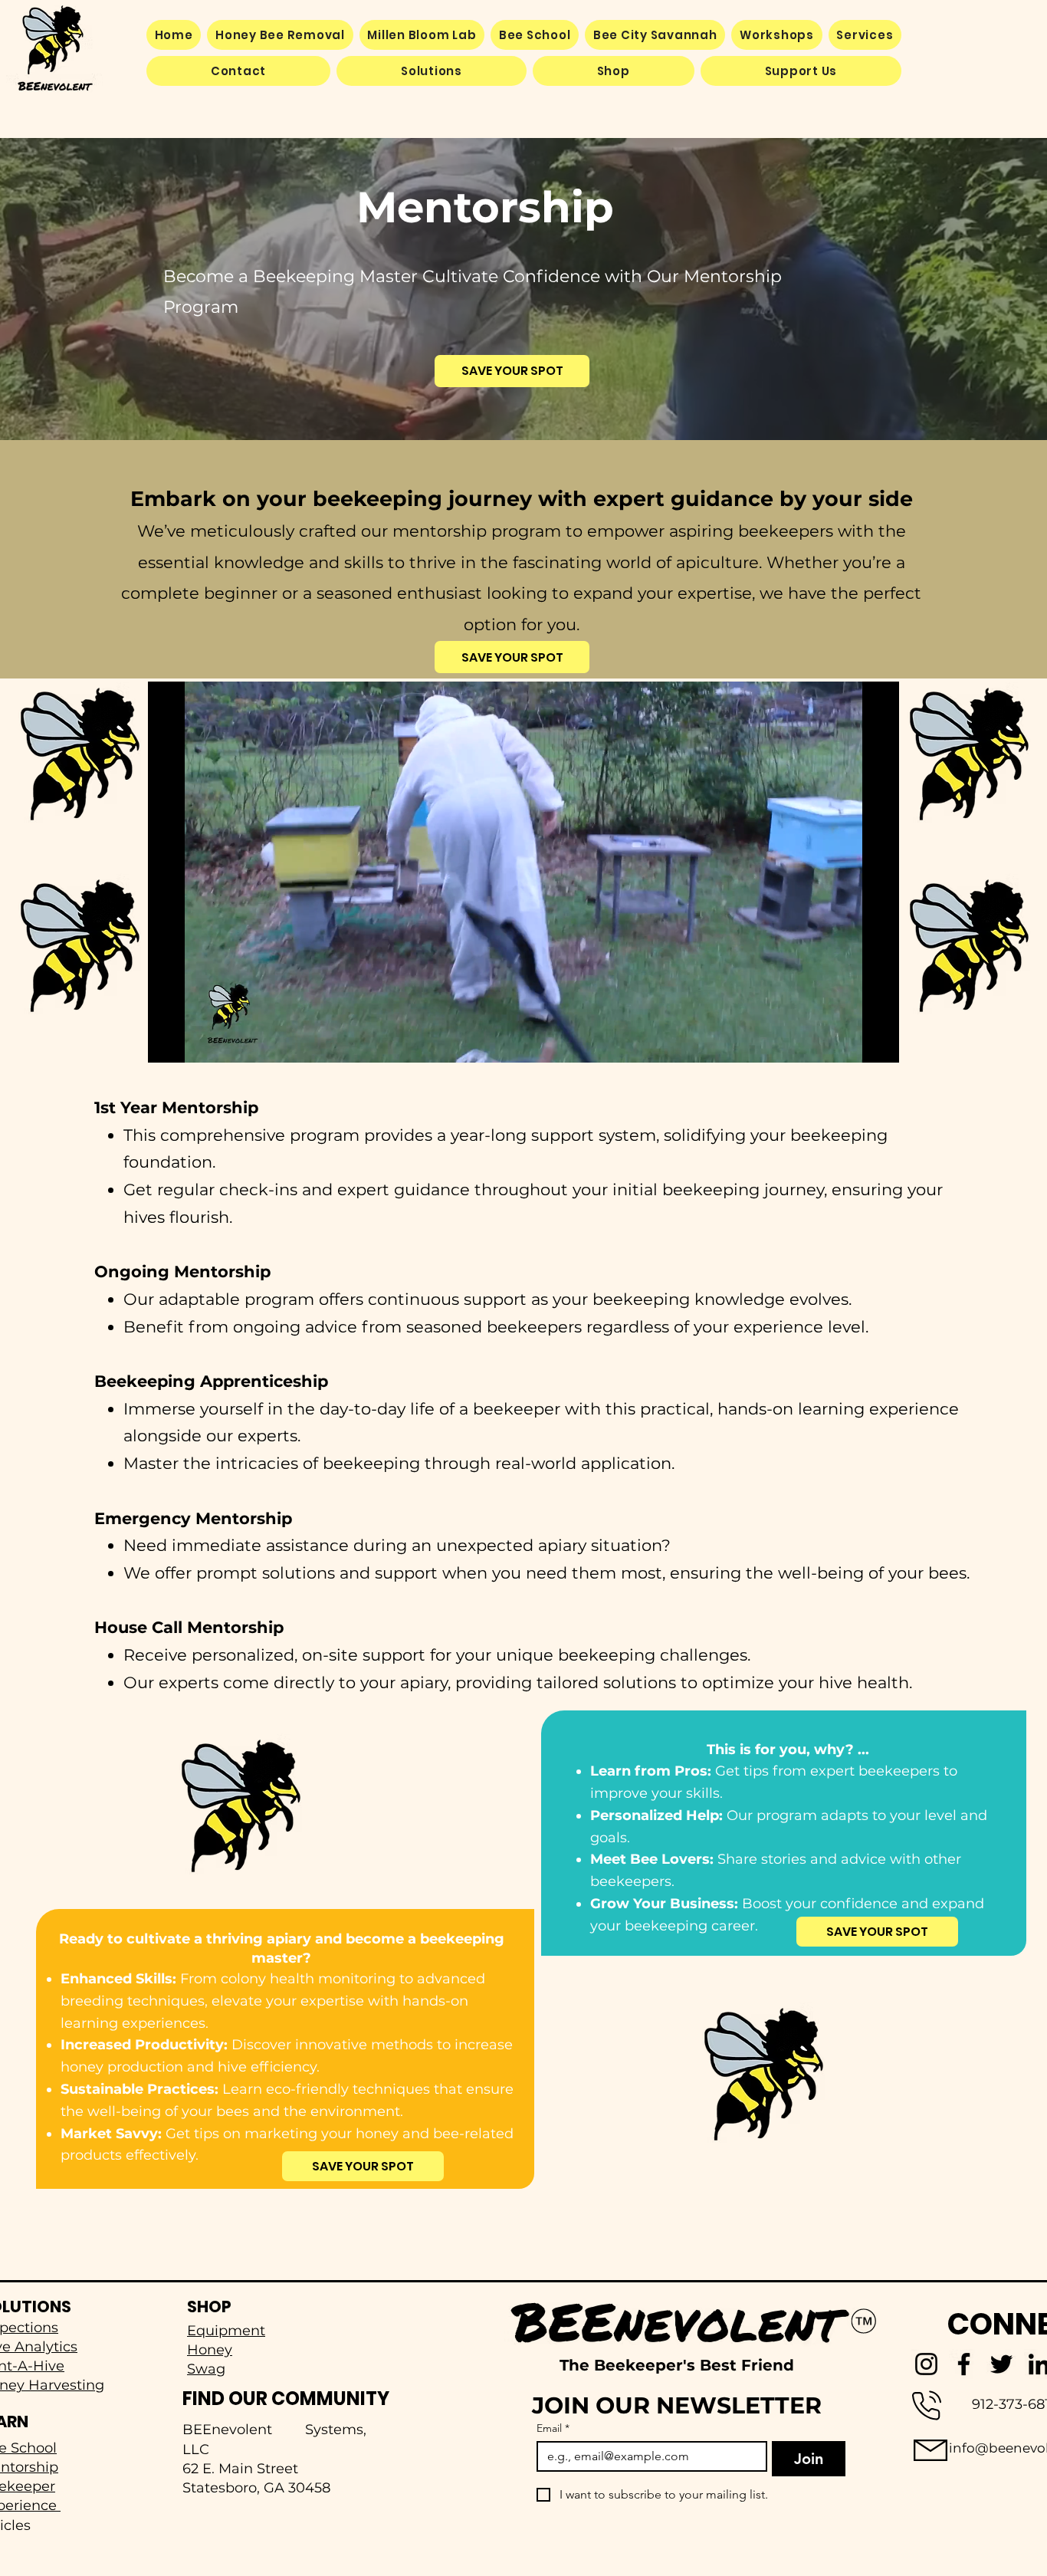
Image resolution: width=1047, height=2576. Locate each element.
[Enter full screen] (878, 1042)
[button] (432, 71)
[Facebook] (964, 2364)
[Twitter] (1001, 2364)
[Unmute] (194, 1042)
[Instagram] (926, 2364)
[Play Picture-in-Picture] (852, 1042)
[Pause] (168, 1042)
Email (553, 2428)
